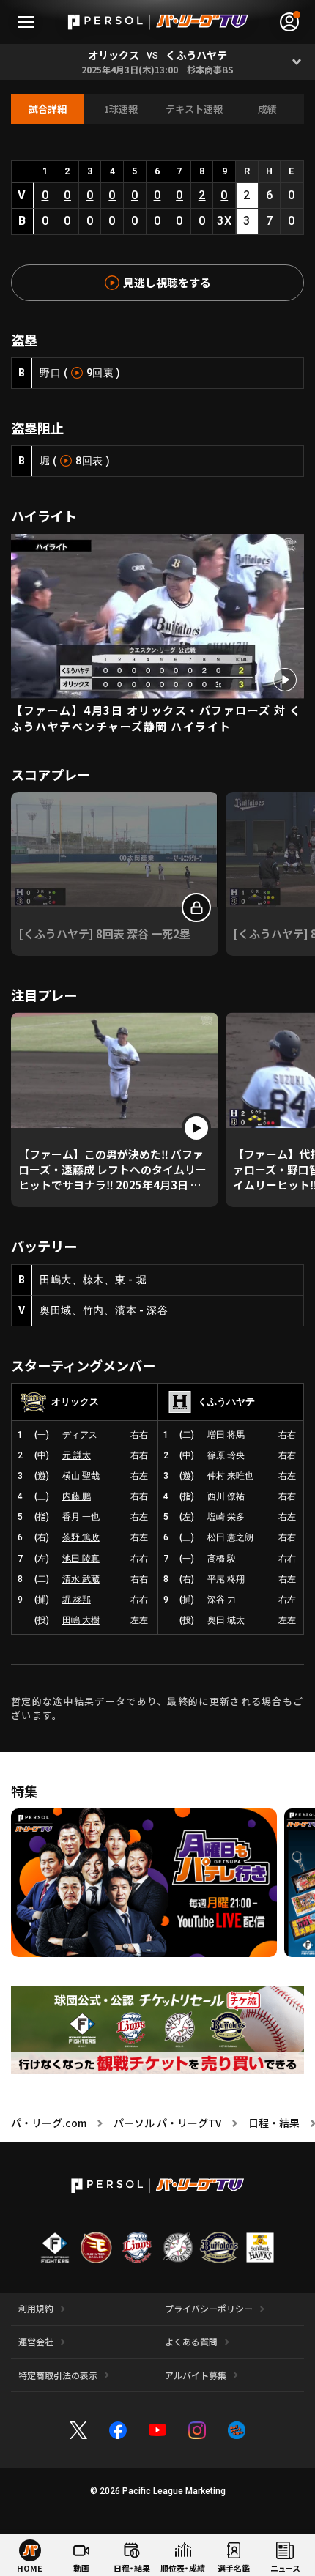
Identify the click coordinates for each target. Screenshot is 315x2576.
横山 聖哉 (81, 1476)
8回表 (89, 461)
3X (225, 221)
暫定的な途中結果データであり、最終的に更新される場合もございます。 (157, 1708)
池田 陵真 (81, 1559)
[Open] (297, 62)
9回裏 (100, 373)
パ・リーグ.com (49, 2123)
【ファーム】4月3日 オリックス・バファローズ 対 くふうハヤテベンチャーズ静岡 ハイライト (156, 719)
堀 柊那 (77, 1600)
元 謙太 (77, 1455)
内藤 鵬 (77, 1496)
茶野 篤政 (81, 1537)
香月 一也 (81, 1517)
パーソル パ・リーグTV (167, 2123)
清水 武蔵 (81, 1579)
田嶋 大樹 (81, 1620)
